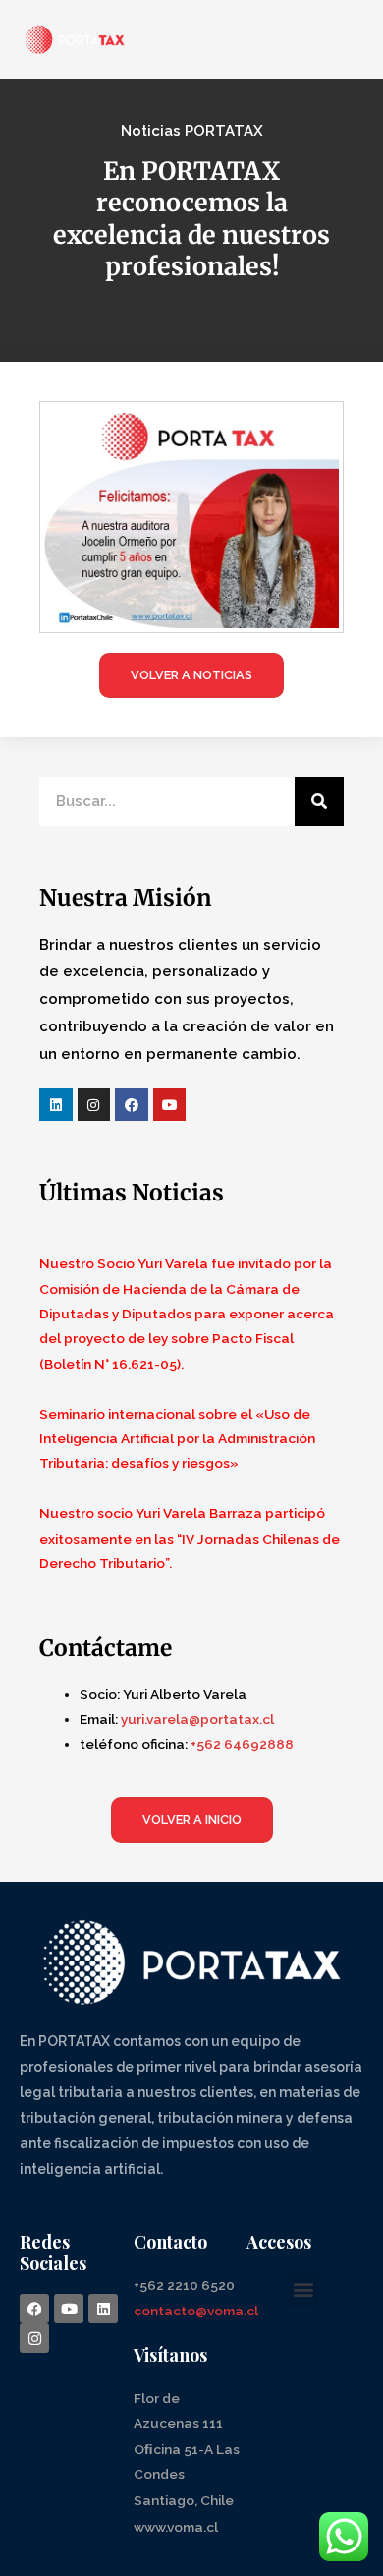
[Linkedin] (56, 1105)
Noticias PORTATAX (192, 131)
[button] (303, 2289)
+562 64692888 (242, 1744)
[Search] (319, 801)
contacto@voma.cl (196, 2311)
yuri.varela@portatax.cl (197, 1719)
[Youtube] (170, 1105)
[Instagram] (94, 1105)
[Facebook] (132, 1105)
